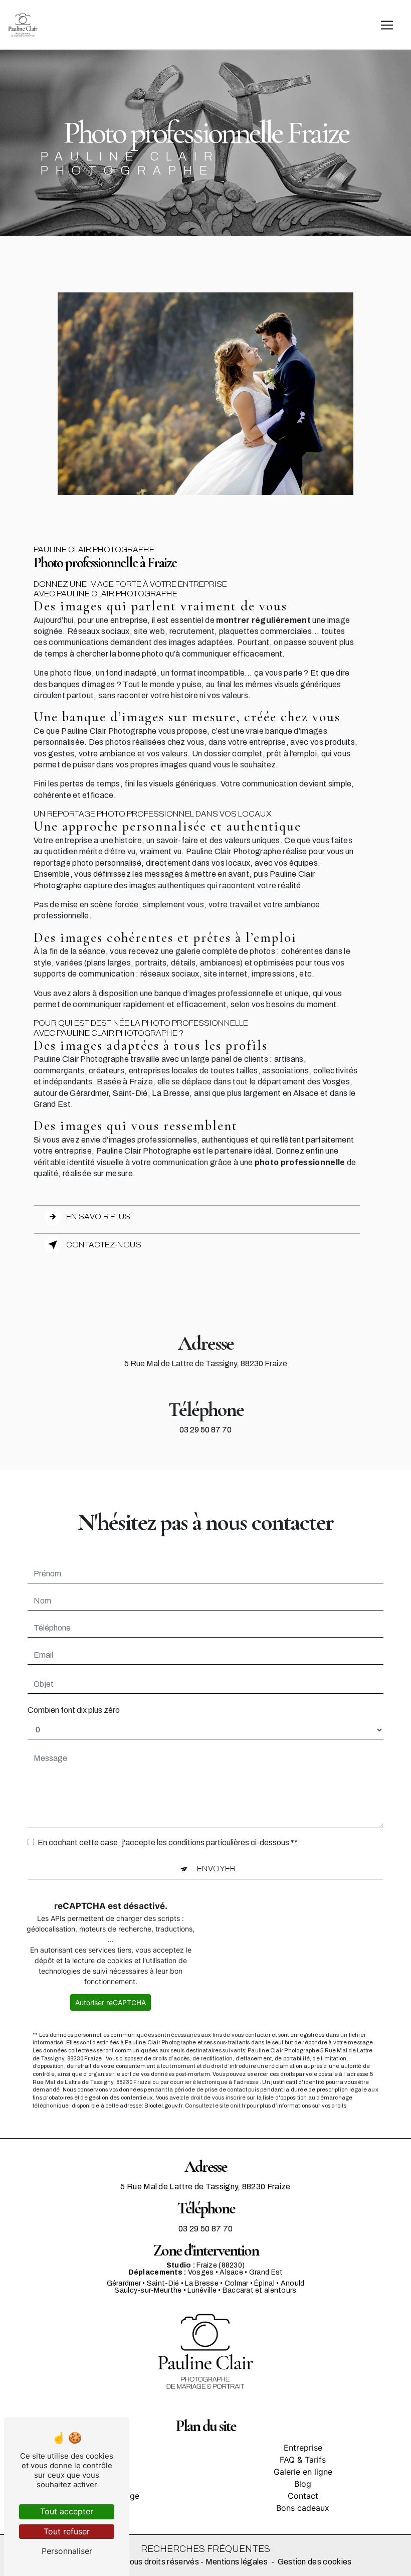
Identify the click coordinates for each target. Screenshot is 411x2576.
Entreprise (303, 2448)
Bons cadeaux (303, 2508)
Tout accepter (67, 2511)
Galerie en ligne (303, 2472)
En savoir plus (98, 1217)
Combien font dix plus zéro (74, 1710)
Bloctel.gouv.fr (163, 2106)
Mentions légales (237, 2562)
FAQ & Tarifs (303, 2460)
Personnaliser (67, 2551)
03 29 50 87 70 (205, 1430)
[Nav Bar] (387, 25)
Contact (303, 2496)
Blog (303, 2484)
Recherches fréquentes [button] (205, 2549)
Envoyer (216, 1869)
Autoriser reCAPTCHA (111, 2002)
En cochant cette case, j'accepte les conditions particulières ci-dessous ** (168, 1842)
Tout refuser (67, 2531)
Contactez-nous (104, 1245)
